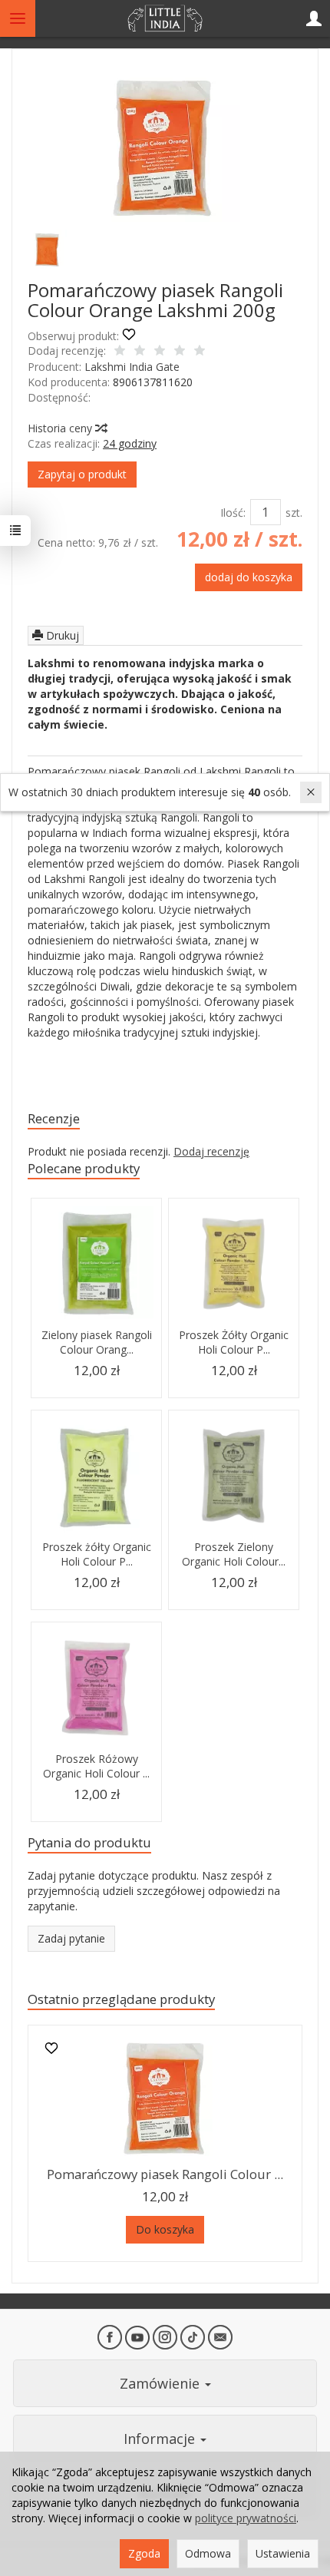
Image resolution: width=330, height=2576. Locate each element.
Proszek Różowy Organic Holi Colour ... (96, 1766)
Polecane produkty (84, 1168)
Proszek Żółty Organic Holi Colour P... (234, 1342)
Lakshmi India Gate (132, 367)
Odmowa (208, 2553)
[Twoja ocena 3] (160, 352)
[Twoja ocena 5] (200, 352)
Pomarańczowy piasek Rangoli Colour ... (165, 2174)
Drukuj (61, 635)
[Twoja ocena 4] (180, 352)
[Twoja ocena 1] (120, 352)
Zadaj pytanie (71, 1938)
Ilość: (233, 513)
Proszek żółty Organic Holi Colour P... (97, 1554)
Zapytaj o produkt (82, 474)
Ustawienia (283, 2553)
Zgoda (144, 2553)
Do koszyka (165, 2229)
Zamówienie (162, 2383)
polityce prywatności (246, 2518)
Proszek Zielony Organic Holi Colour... (234, 1554)
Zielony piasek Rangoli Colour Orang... (97, 1342)
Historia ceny (61, 428)
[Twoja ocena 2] (140, 352)
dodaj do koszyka (249, 577)
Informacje (161, 2439)
